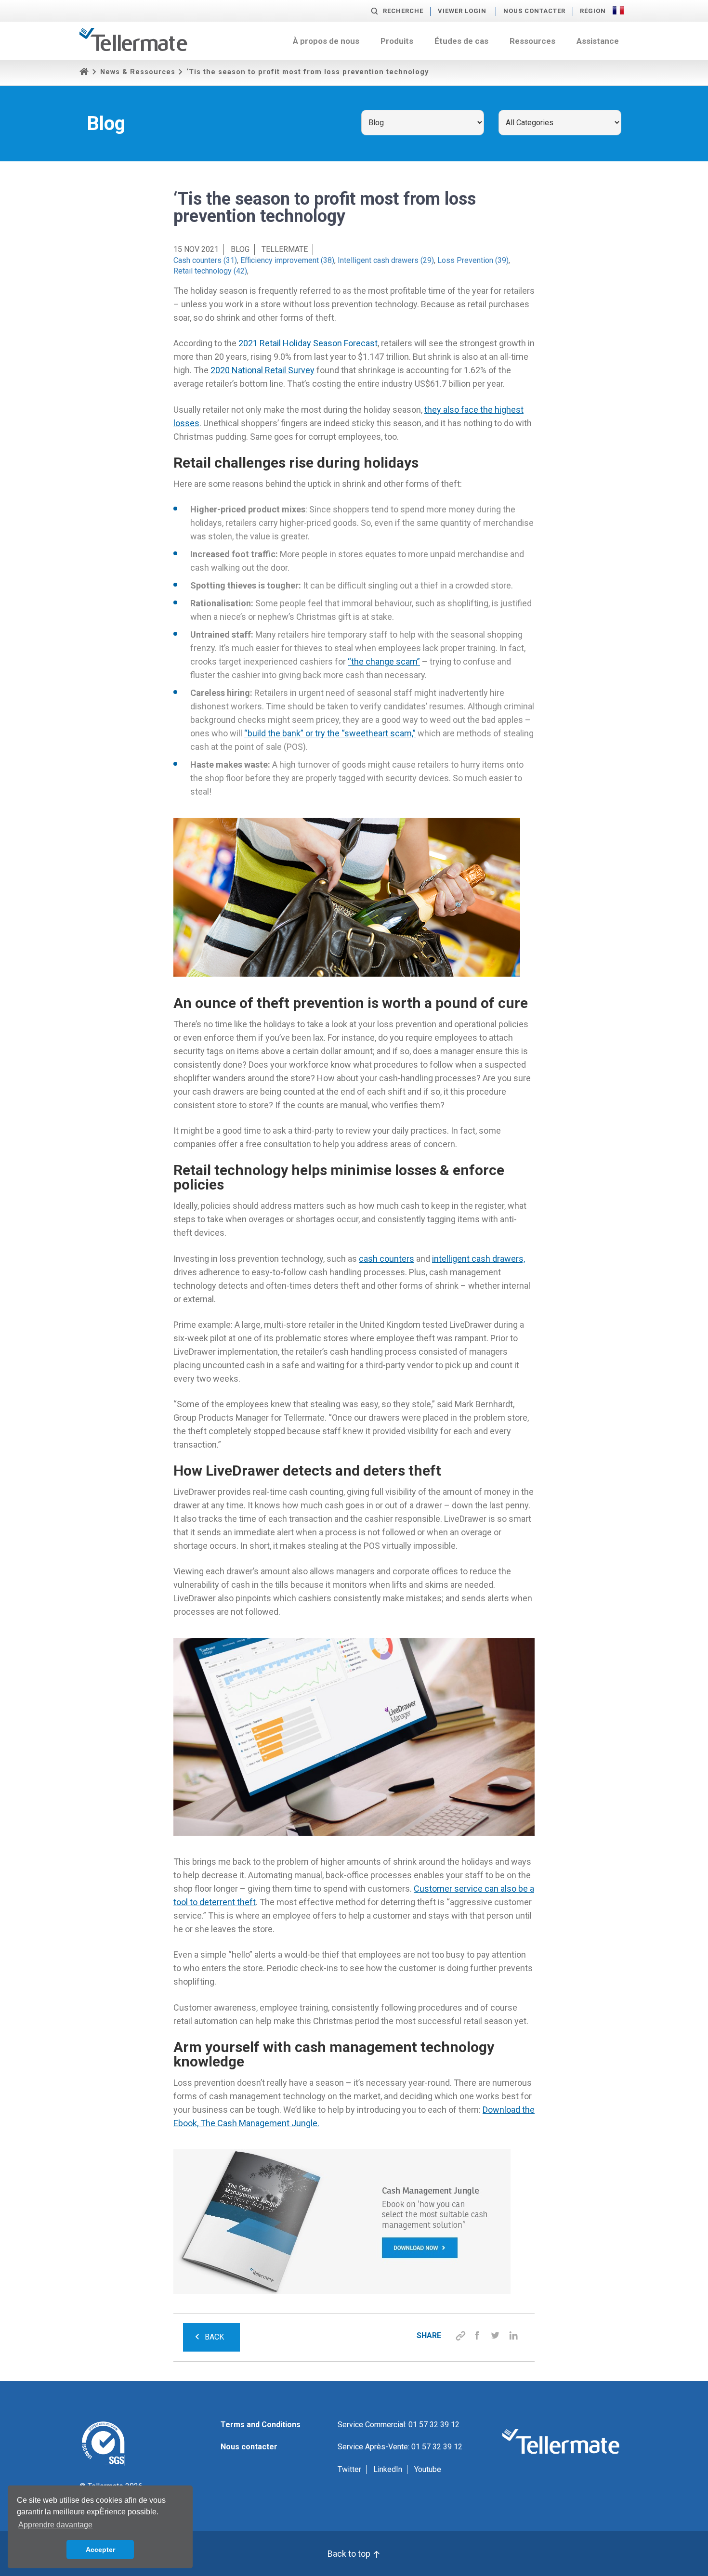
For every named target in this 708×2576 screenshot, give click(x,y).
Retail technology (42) (210, 271)
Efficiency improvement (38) (287, 260)
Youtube (428, 2469)
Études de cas (461, 41)
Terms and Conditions (261, 2425)
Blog (240, 249)
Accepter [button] (100, 2550)
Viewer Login (462, 11)
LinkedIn (388, 2469)
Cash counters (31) (205, 260)
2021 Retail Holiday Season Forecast (308, 343)
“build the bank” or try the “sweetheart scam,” (330, 733)
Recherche (403, 11)
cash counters (387, 1259)
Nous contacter (534, 11)
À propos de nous (326, 41)
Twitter (349, 2469)
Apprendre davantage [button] (55, 2525)
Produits (397, 41)
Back (214, 2337)
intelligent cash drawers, (479, 1259)
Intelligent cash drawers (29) (386, 260)
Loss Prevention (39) (473, 260)
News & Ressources (138, 72)
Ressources (532, 41)
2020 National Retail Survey (262, 370)
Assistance (598, 41)
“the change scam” (384, 661)
